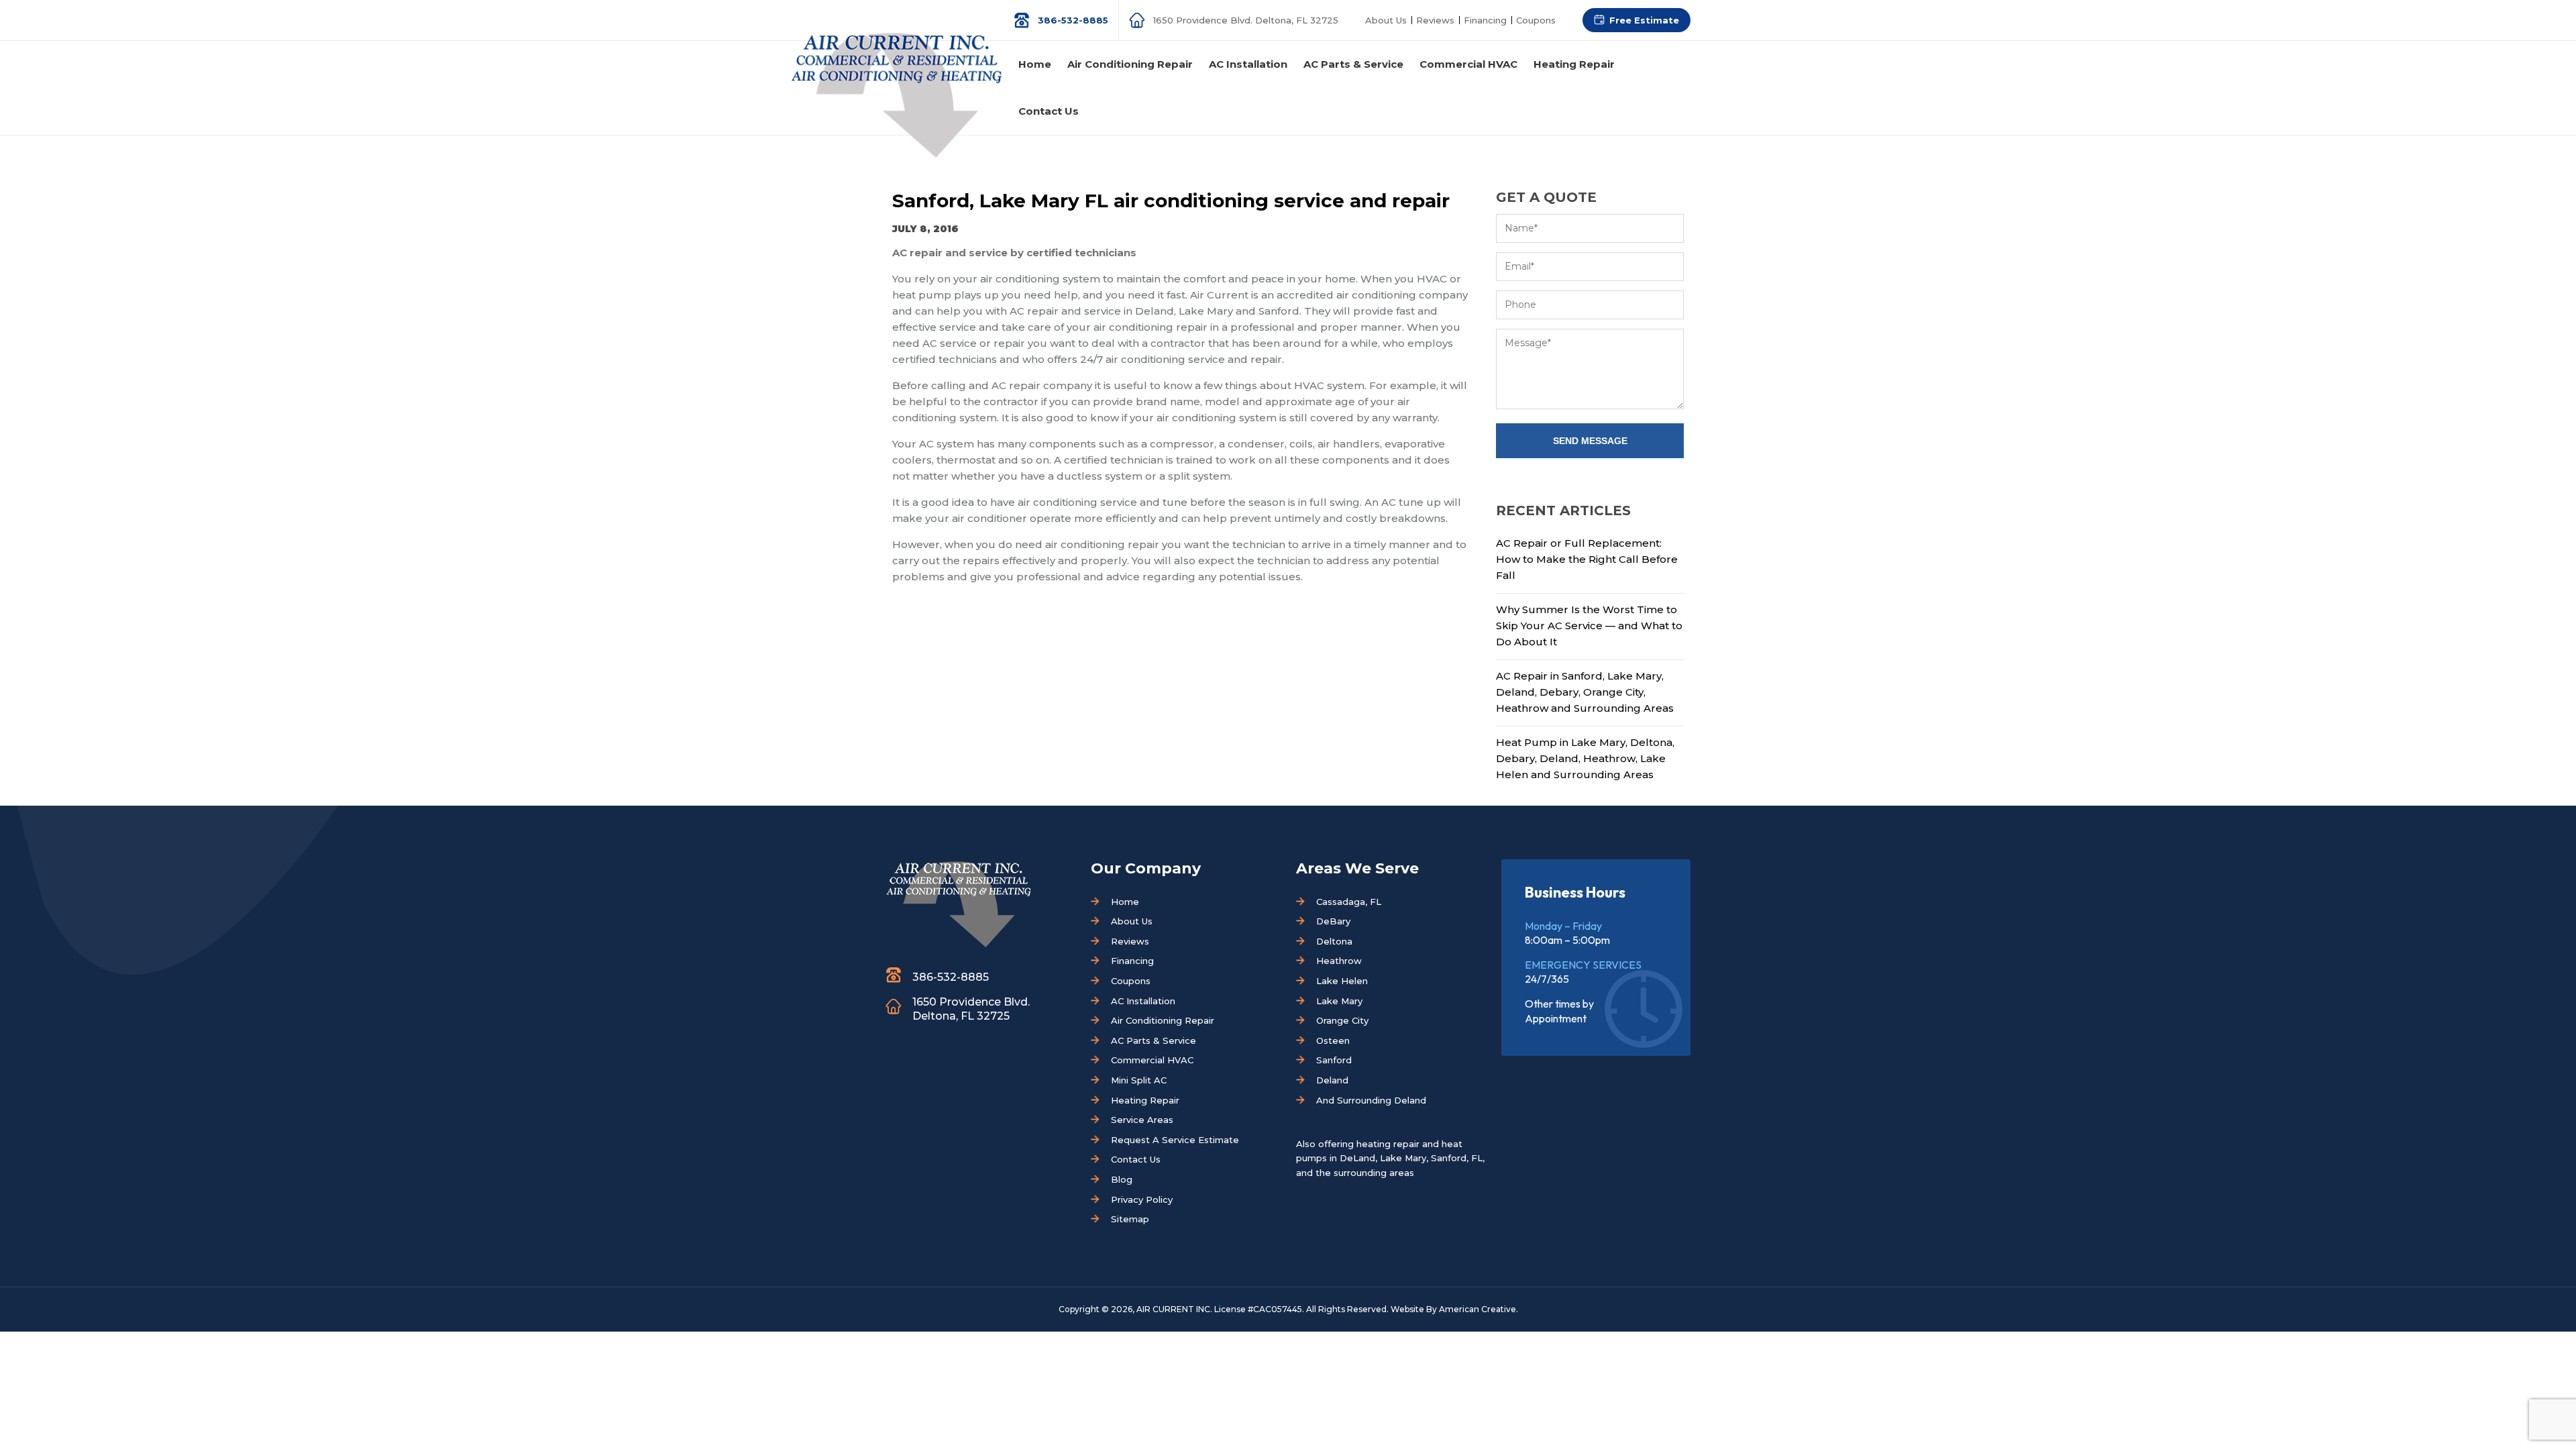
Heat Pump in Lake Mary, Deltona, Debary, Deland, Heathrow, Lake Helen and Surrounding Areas (1585, 758)
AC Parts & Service (1153, 1040)
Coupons (1536, 20)
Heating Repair (1145, 1100)
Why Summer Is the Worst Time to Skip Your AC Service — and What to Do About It (1589, 626)
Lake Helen (1342, 981)
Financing (1485, 20)
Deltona (1334, 941)
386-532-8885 (1073, 20)
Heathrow (1339, 961)
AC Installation (1143, 1001)
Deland (1332, 1080)
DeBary (1333, 921)
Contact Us (1136, 1159)
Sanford (1334, 1060)
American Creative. (1479, 1309)
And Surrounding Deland (1371, 1100)
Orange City (1342, 1020)
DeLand (1357, 1158)
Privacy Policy (1142, 1199)
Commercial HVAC (1152, 1060)
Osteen (1333, 1040)
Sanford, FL (1457, 1158)
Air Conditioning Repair (1163, 1020)
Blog (1122, 1179)
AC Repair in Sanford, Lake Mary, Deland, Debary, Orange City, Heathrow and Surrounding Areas (1585, 692)
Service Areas (1142, 1120)
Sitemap (1130, 1219)
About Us (1386, 20)
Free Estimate (1644, 20)
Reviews (1435, 20)
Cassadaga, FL (1349, 902)
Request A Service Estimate (1175, 1140)
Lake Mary (1339, 1001)
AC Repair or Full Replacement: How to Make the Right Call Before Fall (1587, 559)
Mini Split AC (1139, 1080)
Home (1125, 902)
